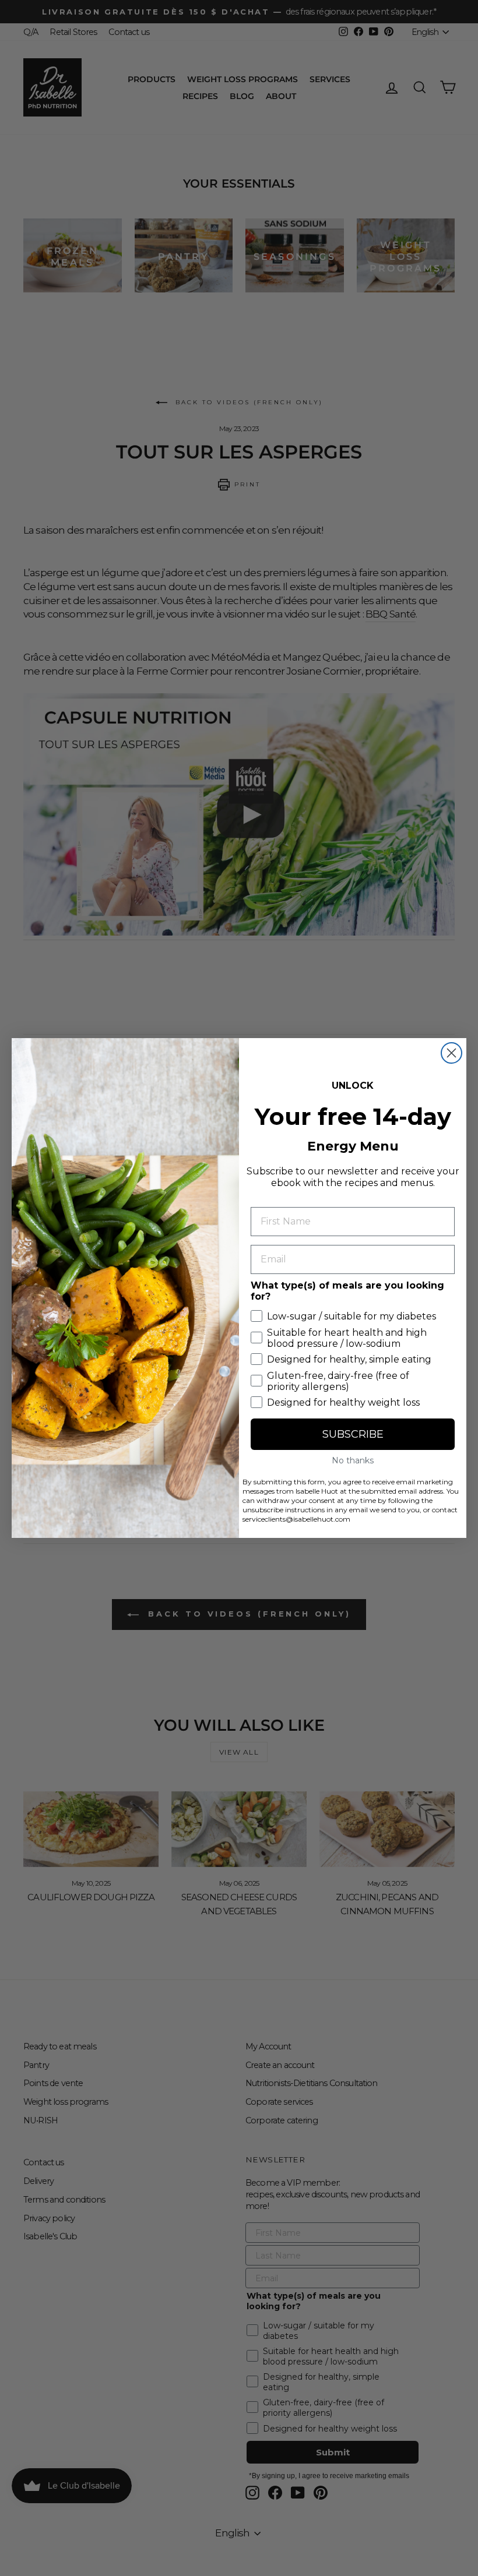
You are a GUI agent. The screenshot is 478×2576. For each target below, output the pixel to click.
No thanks (353, 1460)
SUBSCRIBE (353, 1434)
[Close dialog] (451, 1053)
